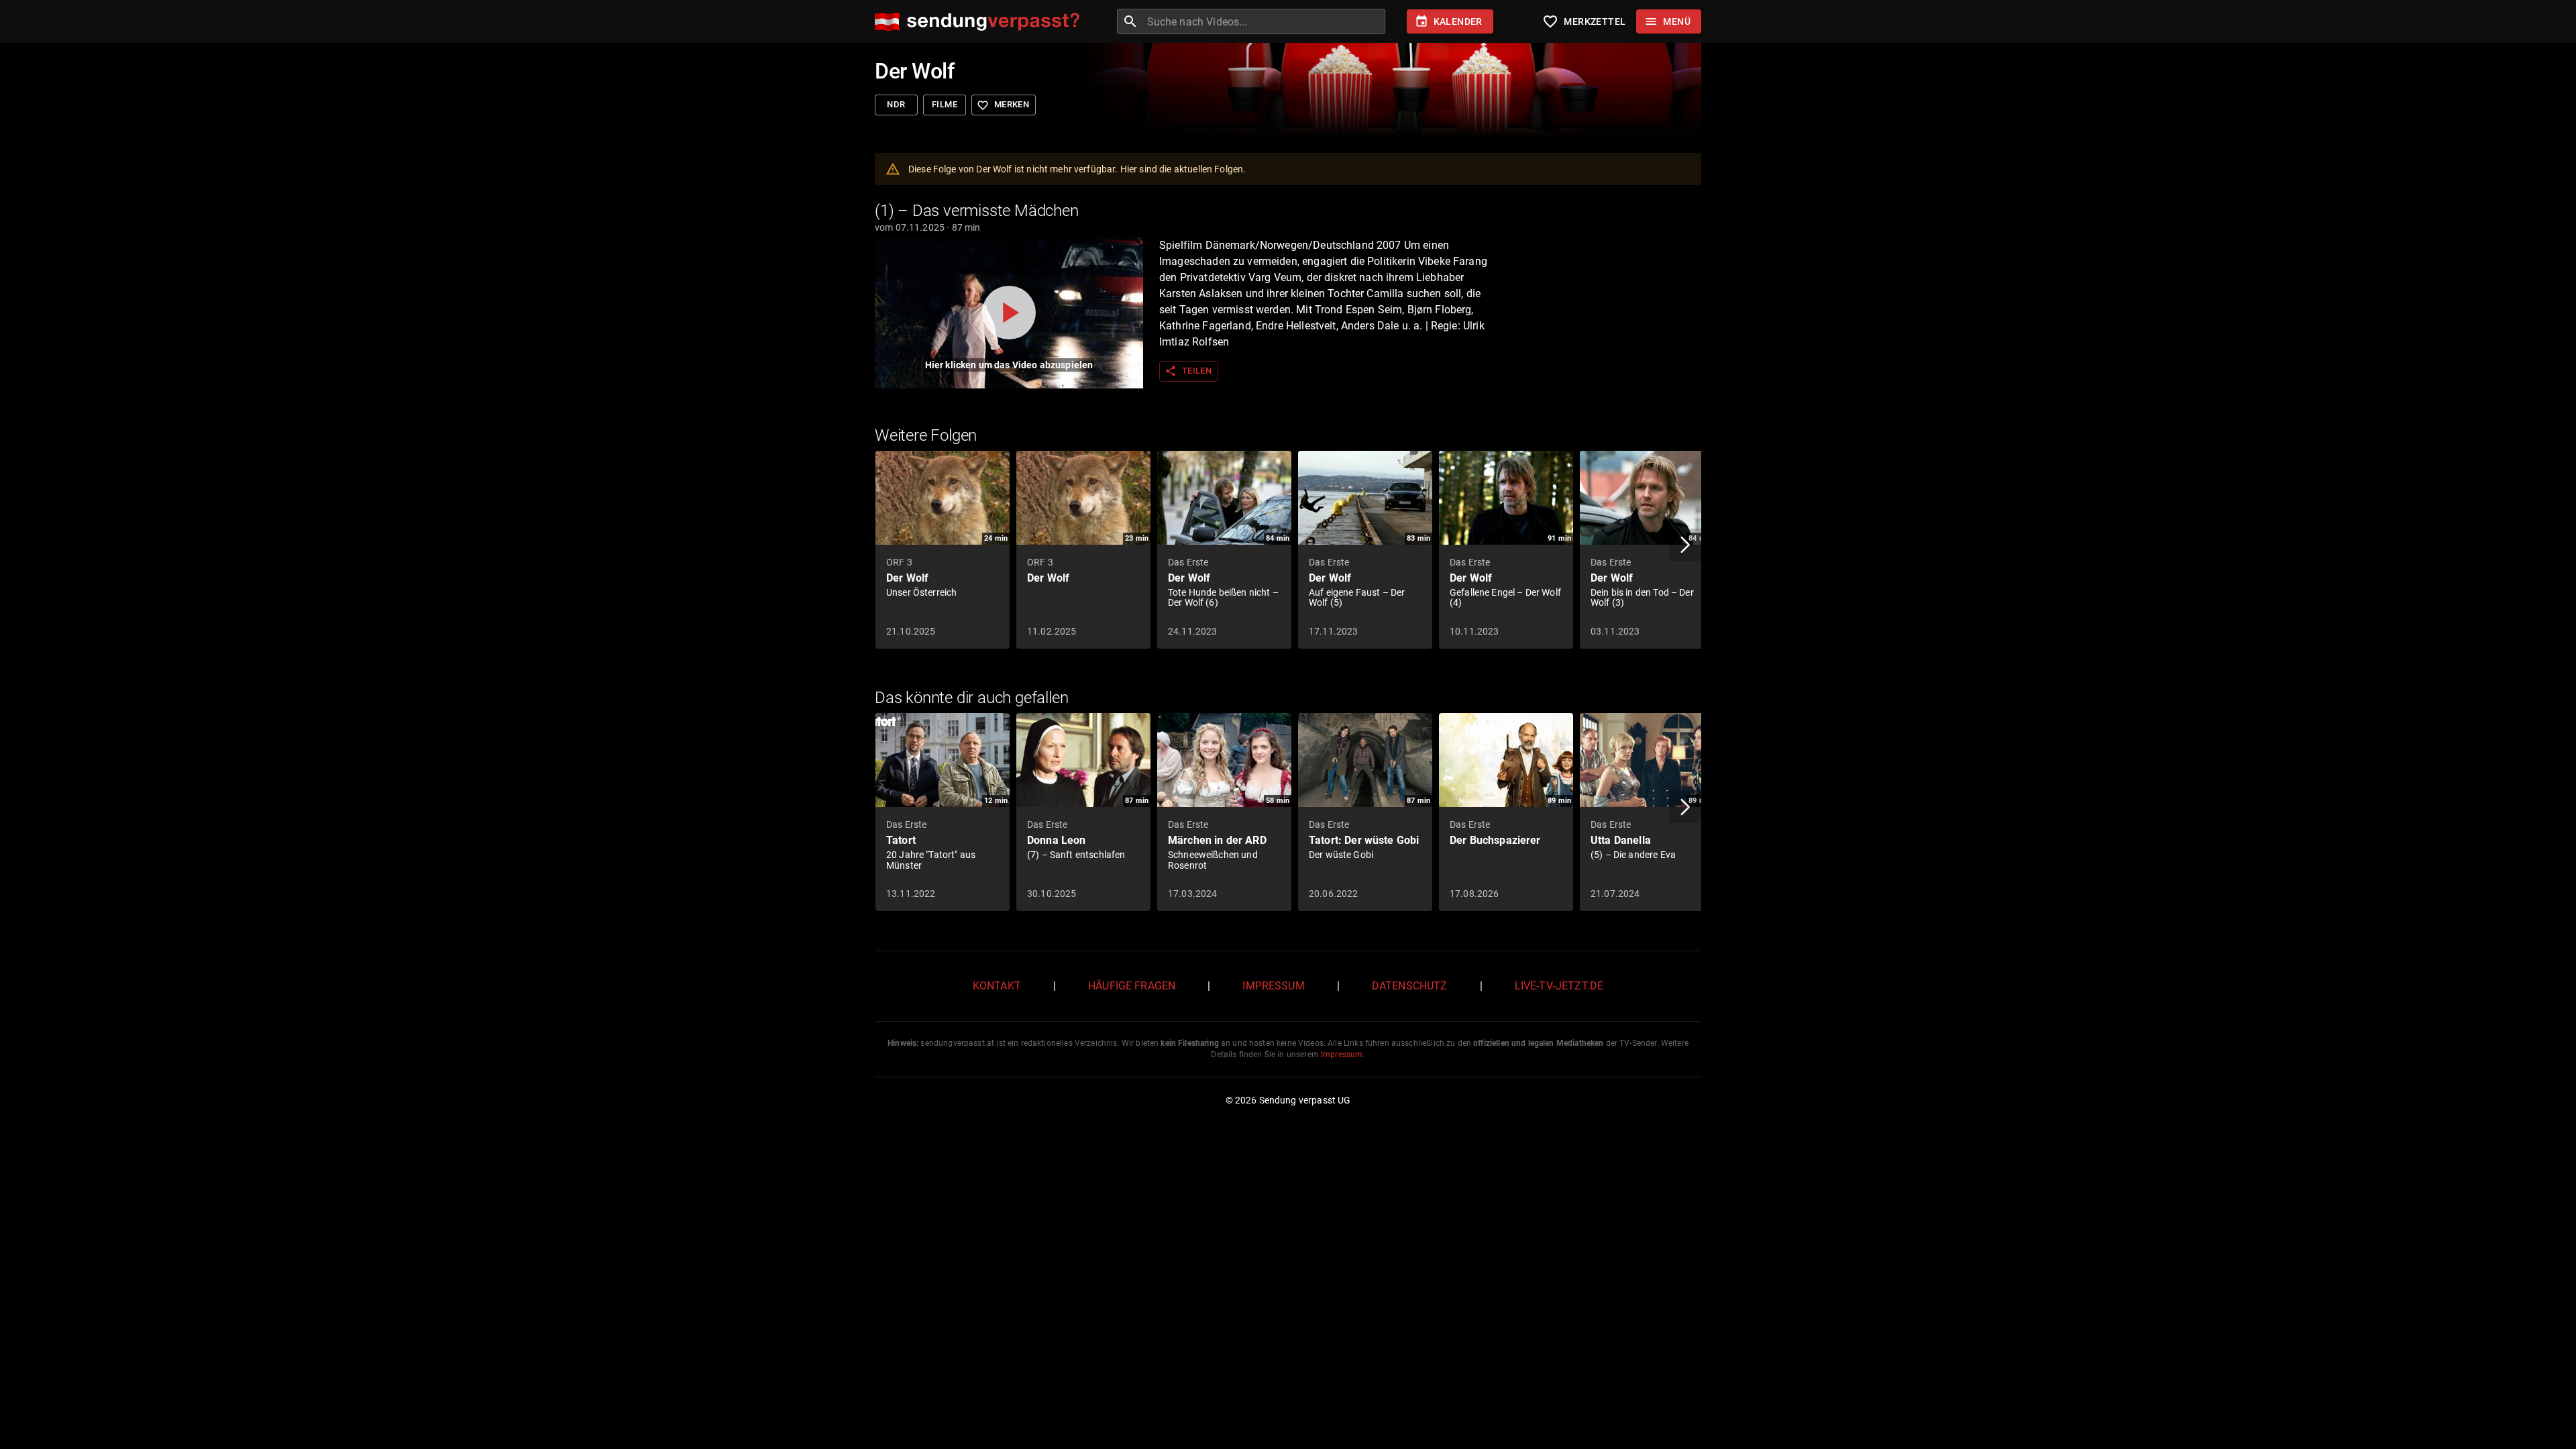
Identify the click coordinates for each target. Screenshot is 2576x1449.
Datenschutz (1410, 986)
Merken (1003, 105)
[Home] (980, 22)
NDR (896, 104)
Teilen (1188, 371)
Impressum (1273, 986)
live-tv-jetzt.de (1559, 986)
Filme (945, 104)
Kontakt (997, 986)
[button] (1685, 545)
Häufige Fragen (1132, 986)
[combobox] (1265, 21)
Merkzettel (1584, 21)
